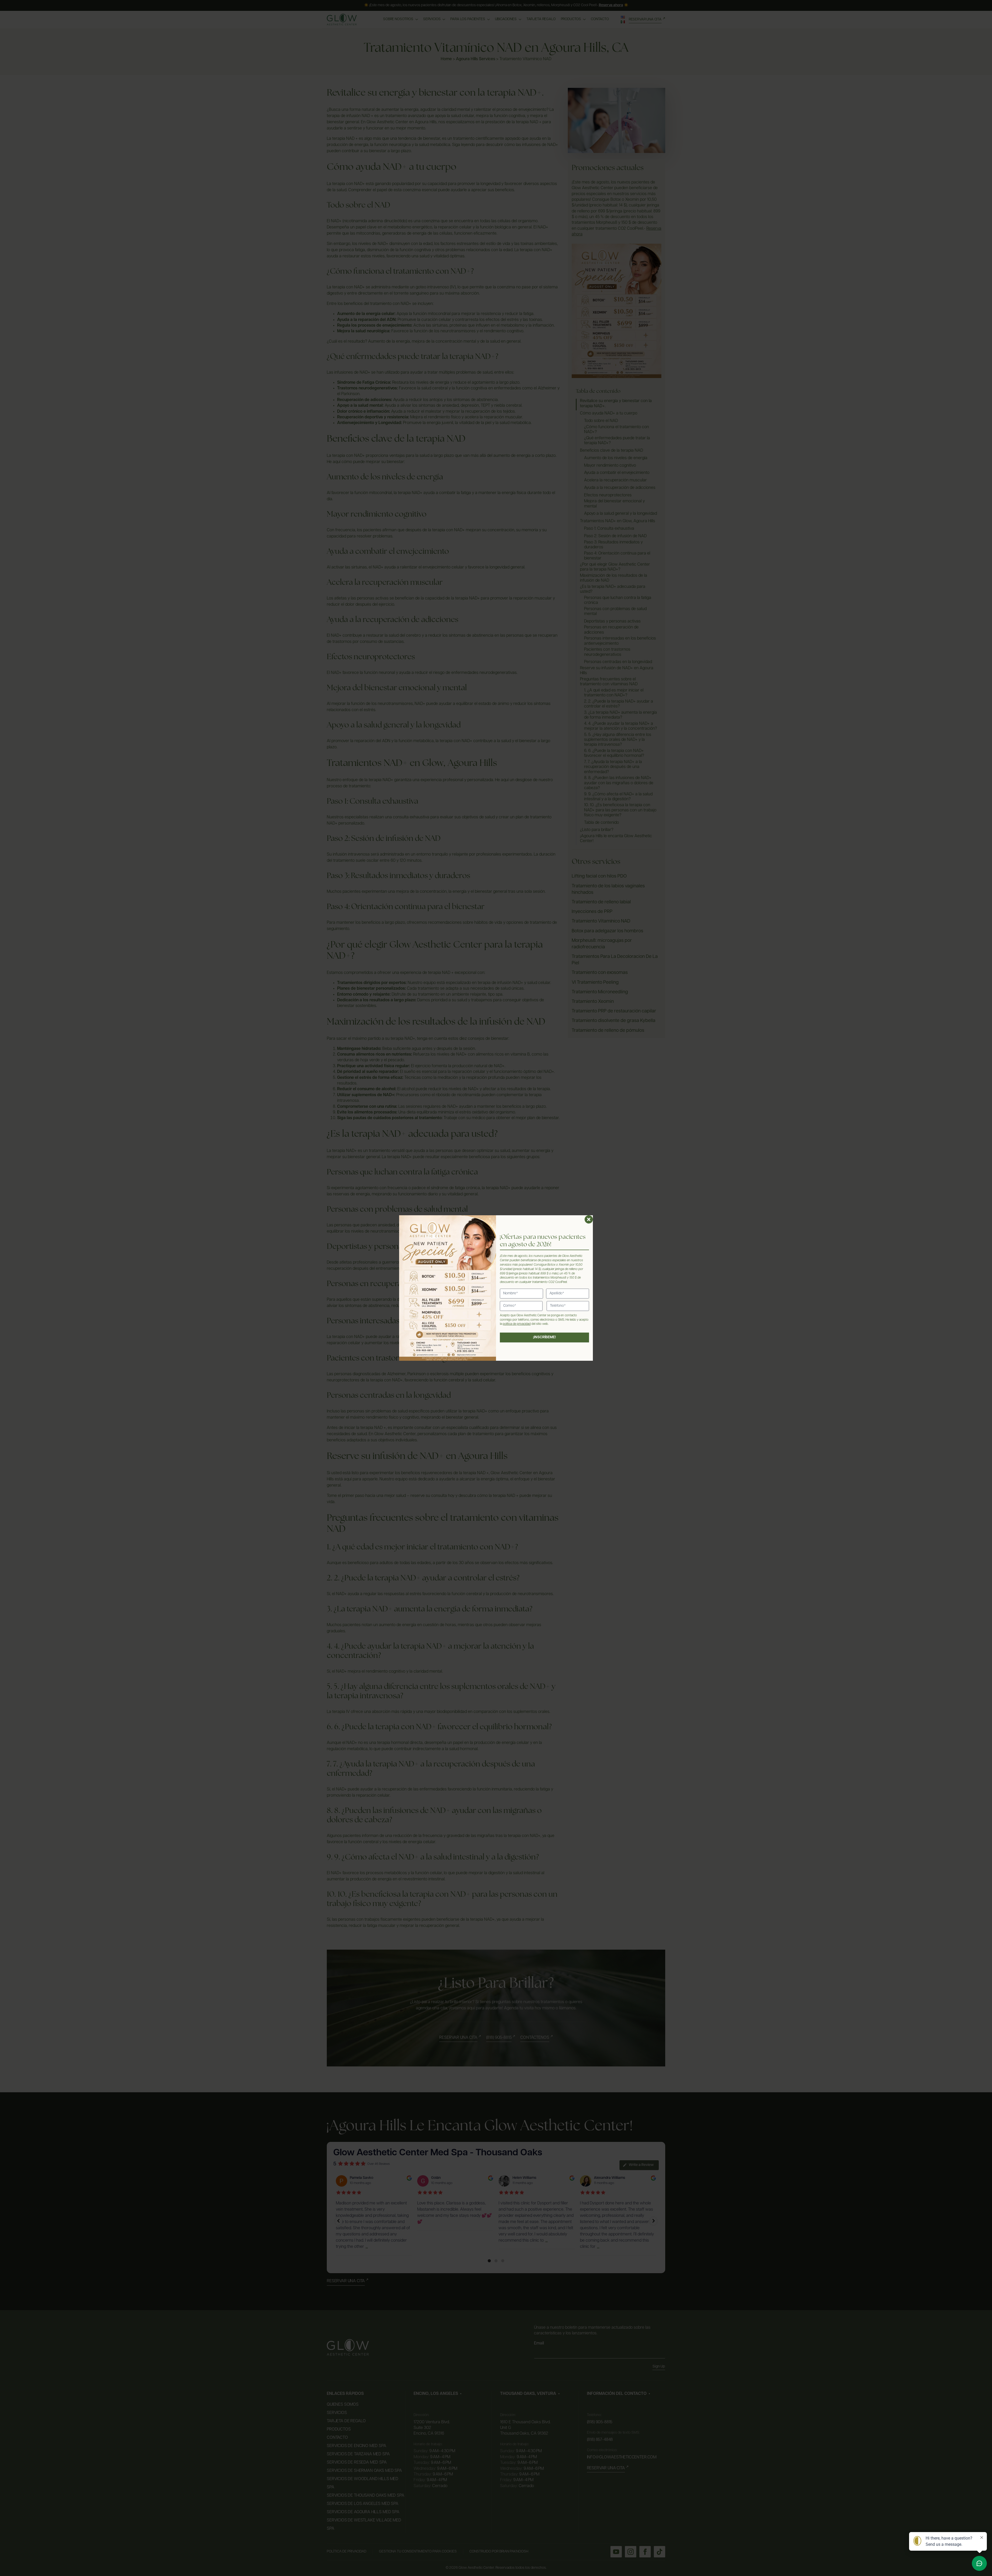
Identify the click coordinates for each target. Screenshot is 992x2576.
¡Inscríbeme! (544, 1337)
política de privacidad (517, 1324)
